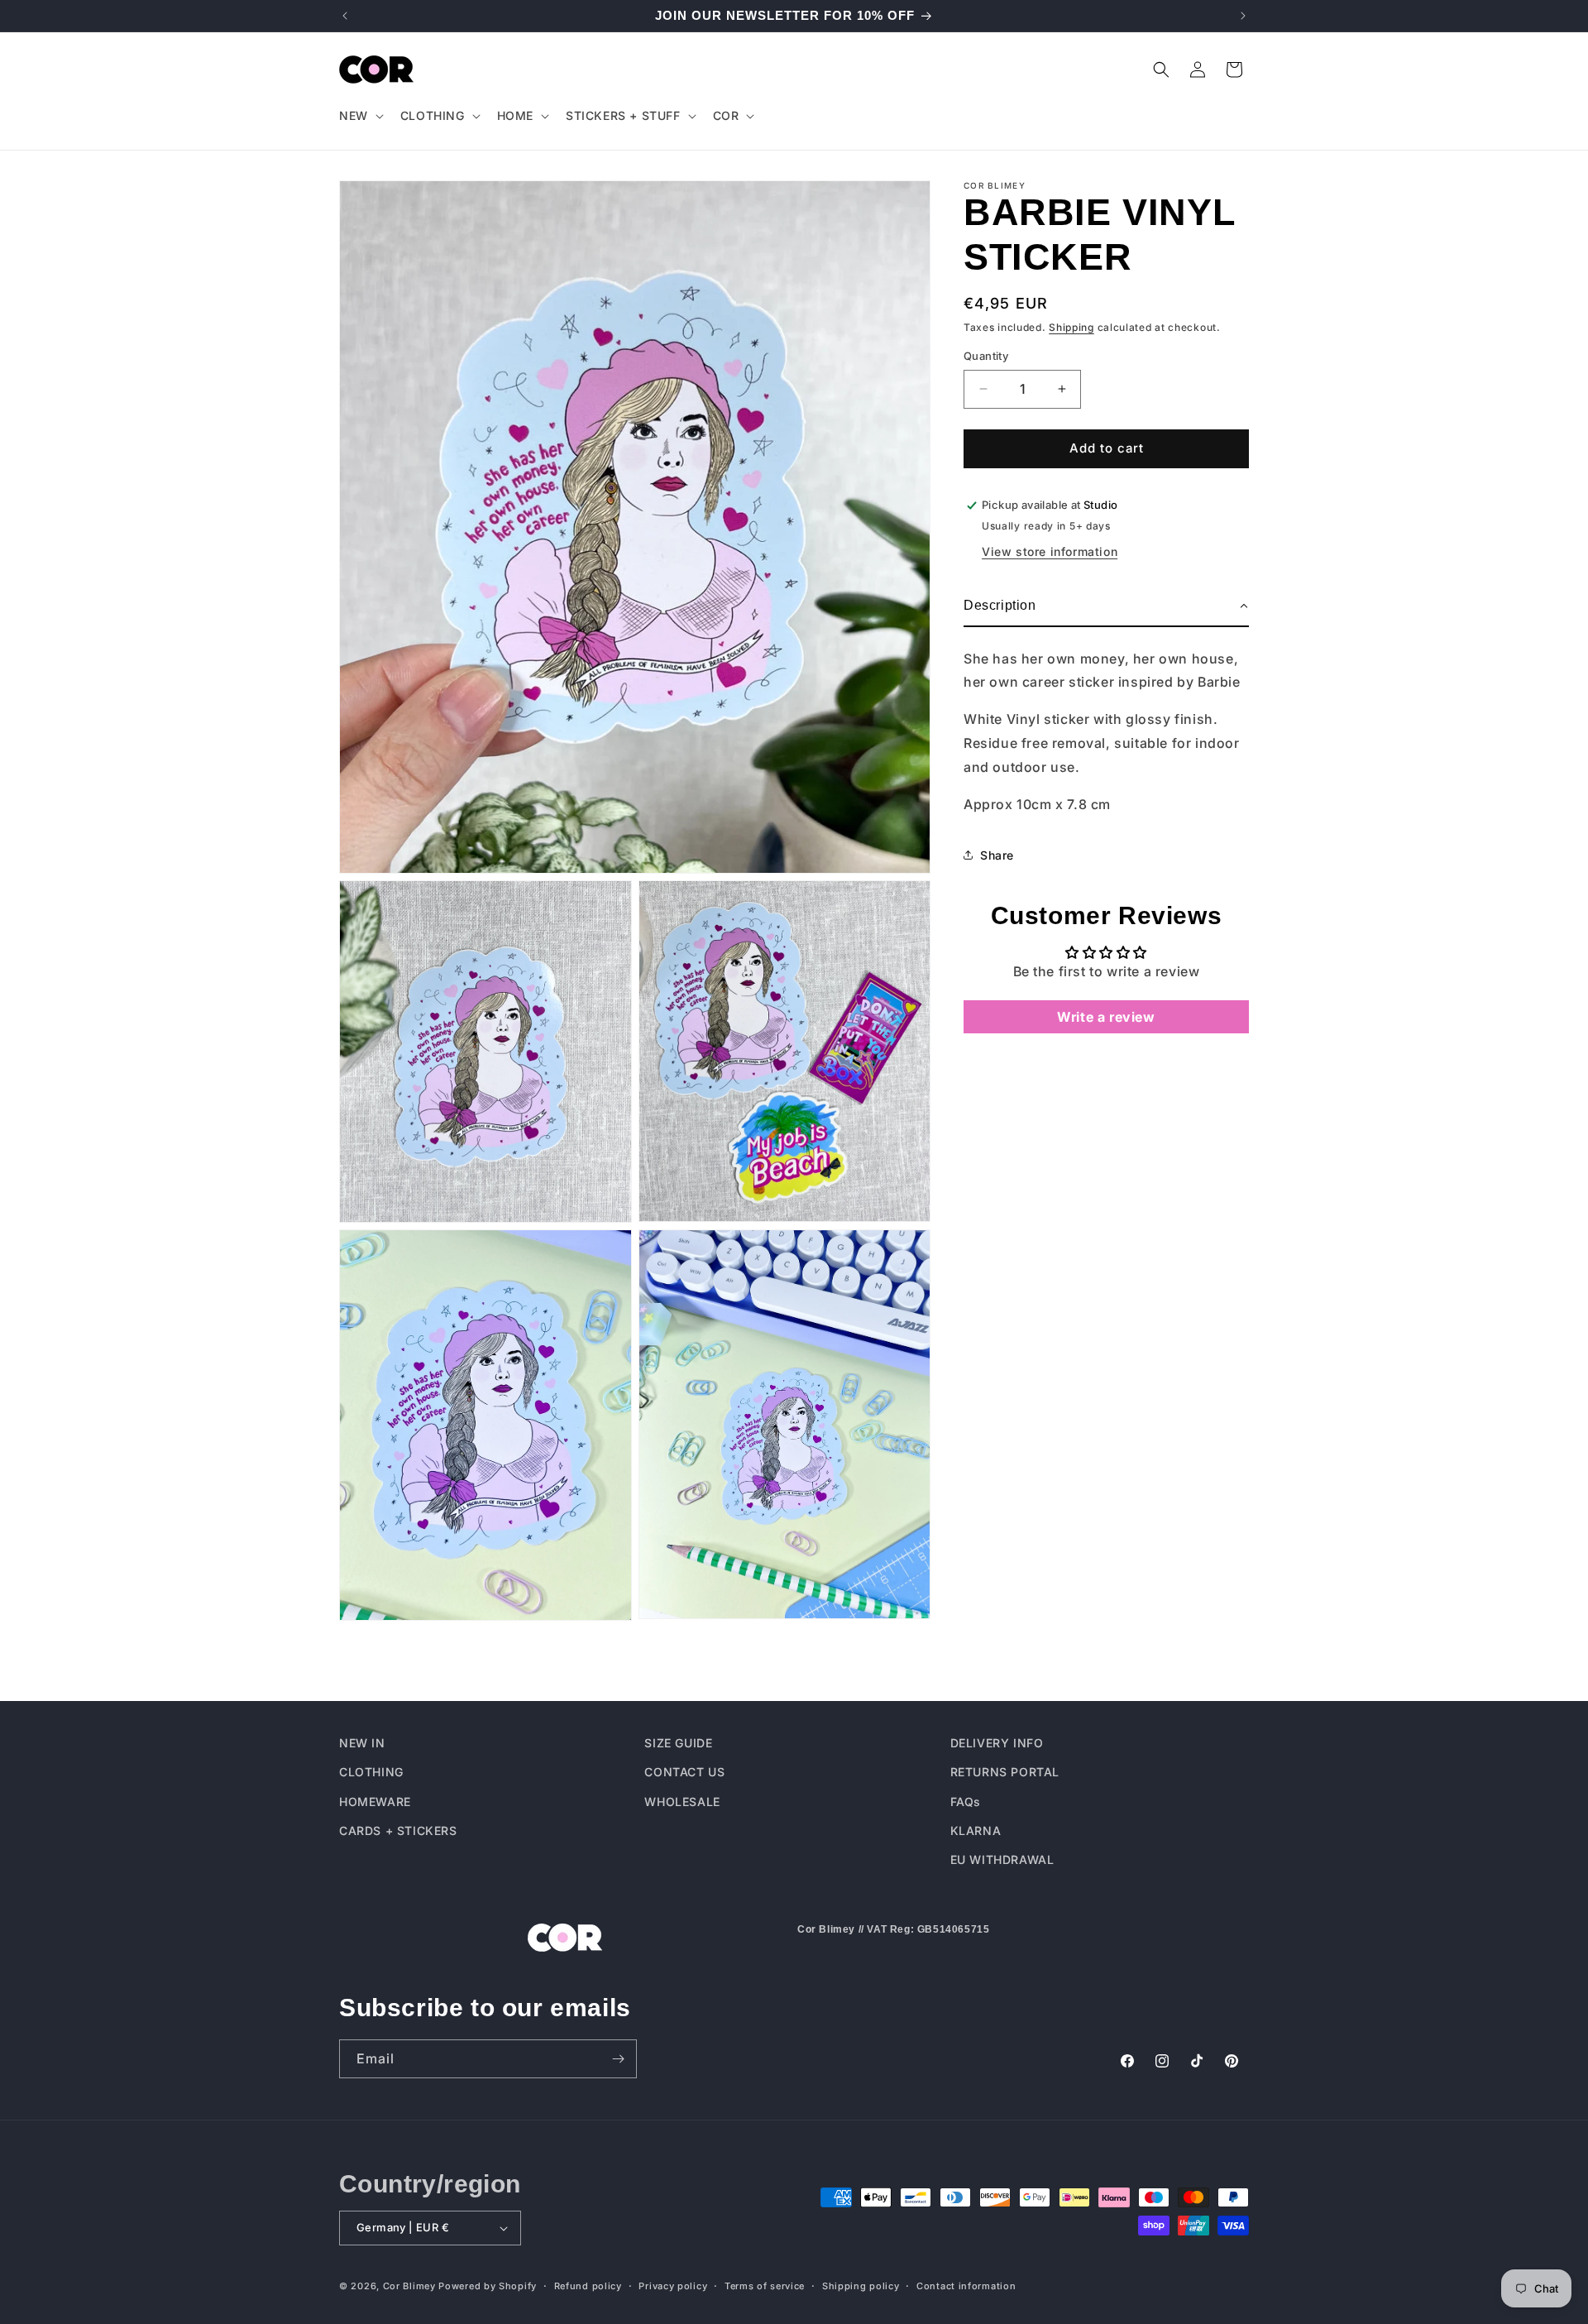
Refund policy (588, 2285)
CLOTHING (371, 1772)
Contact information (966, 2285)
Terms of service (765, 2285)
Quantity (986, 356)
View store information (1050, 551)
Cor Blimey (409, 2286)
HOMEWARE (375, 1801)
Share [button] (997, 855)
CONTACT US (684, 1772)
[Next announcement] (1243, 16)
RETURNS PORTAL (1005, 1772)
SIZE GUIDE (678, 1743)
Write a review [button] (1106, 1017)
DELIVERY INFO (997, 1743)
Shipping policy (861, 2285)
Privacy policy (673, 2285)
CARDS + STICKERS (398, 1830)
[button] (360, 116)
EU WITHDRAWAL (1002, 1859)
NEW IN (362, 1743)
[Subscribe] (618, 2059)
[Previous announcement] (345, 16)
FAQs (966, 1801)
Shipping (1071, 327)
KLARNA (976, 1830)
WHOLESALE (682, 1801)
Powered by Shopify (488, 2286)
